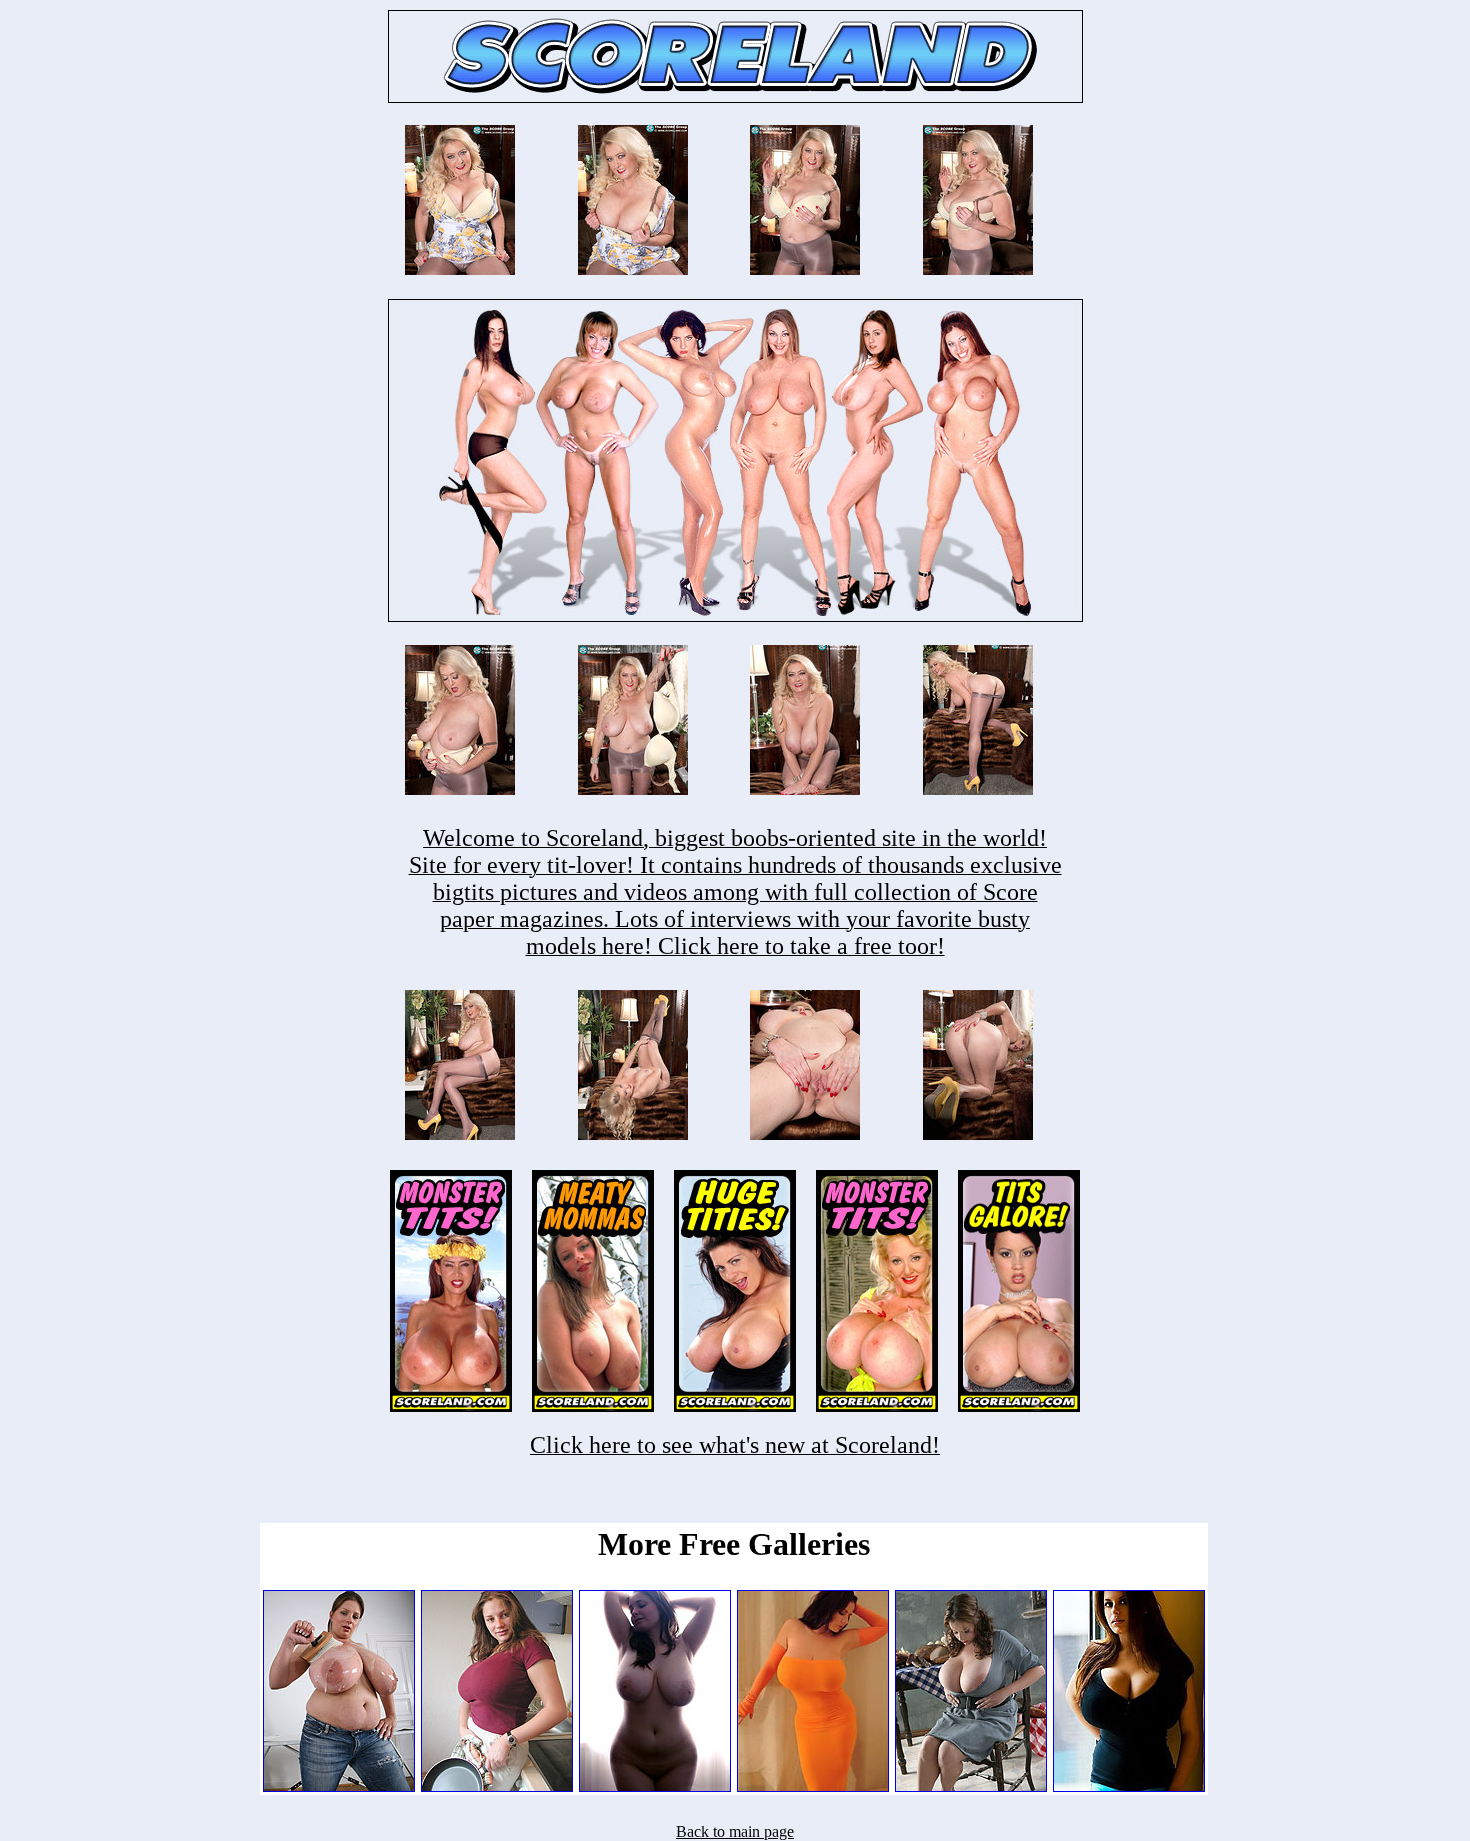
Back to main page (735, 1831)
